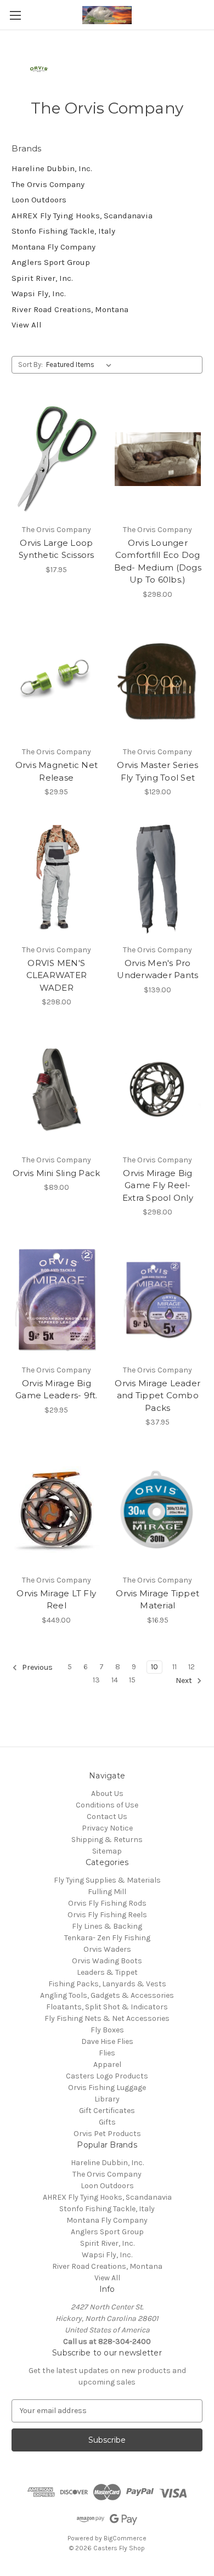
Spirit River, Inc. (42, 278)
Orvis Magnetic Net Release (57, 771)
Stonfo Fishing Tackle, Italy (63, 231)
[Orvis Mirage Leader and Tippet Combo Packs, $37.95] (158, 1300)
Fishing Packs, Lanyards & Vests (107, 1984)
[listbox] (81, 365)
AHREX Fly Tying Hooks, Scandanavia (82, 216)
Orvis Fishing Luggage (107, 2088)
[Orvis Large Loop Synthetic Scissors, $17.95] (57, 459)
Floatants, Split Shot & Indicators (107, 2007)
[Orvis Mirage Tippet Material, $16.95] (158, 1510)
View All (27, 325)
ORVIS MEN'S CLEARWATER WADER (57, 975)
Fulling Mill (107, 1892)
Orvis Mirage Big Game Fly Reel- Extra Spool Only (158, 1185)
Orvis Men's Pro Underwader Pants (157, 969)
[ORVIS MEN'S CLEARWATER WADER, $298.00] (57, 879)
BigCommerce (125, 2538)
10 (154, 1667)
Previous (36, 1667)
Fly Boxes (107, 2030)
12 (192, 1667)
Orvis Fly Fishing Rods (107, 1903)
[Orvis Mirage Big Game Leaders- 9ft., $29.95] (57, 1300)
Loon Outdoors (39, 200)
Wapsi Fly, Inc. (39, 293)
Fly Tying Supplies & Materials (107, 1880)
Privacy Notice (107, 1828)
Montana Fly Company (54, 247)
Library (107, 2099)
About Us (107, 1793)
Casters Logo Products (107, 2076)
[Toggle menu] (15, 15)
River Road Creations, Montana (70, 309)
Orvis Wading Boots (107, 1961)
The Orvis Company (48, 184)
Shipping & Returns (107, 1840)
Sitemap (107, 1851)
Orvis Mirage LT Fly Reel (56, 1600)
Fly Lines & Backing (107, 1926)
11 (174, 1667)
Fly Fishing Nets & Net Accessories (107, 2018)
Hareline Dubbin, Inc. (52, 168)
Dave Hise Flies (107, 2041)
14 (115, 1680)
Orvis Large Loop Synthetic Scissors (57, 549)
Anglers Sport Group (51, 262)
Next (185, 1680)
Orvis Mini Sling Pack (56, 1173)
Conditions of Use (107, 1805)
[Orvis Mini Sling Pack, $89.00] (57, 1089)
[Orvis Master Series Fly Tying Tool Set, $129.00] (158, 682)
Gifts (107, 2122)
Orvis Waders (107, 1949)
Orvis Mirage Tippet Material (157, 1600)
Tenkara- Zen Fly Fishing (107, 1938)
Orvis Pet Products (107, 2134)
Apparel (107, 2064)
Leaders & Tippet (107, 1972)
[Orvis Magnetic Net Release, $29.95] (57, 682)
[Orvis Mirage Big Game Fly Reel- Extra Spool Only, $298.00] (158, 1089)
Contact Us (107, 1817)
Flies (107, 2053)
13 (96, 1680)
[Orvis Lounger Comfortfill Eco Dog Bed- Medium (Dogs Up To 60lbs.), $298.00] (158, 459)
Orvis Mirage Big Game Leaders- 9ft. (57, 1389)
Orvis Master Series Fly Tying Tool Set (157, 771)
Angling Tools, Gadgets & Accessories (107, 1995)
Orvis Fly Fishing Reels (107, 1915)
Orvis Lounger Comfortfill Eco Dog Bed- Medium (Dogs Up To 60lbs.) (158, 561)
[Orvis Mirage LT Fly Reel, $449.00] (57, 1510)
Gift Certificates (107, 2111)
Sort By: (30, 365)
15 (132, 1680)
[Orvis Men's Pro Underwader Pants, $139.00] (158, 879)
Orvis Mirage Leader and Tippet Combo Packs (157, 1396)
